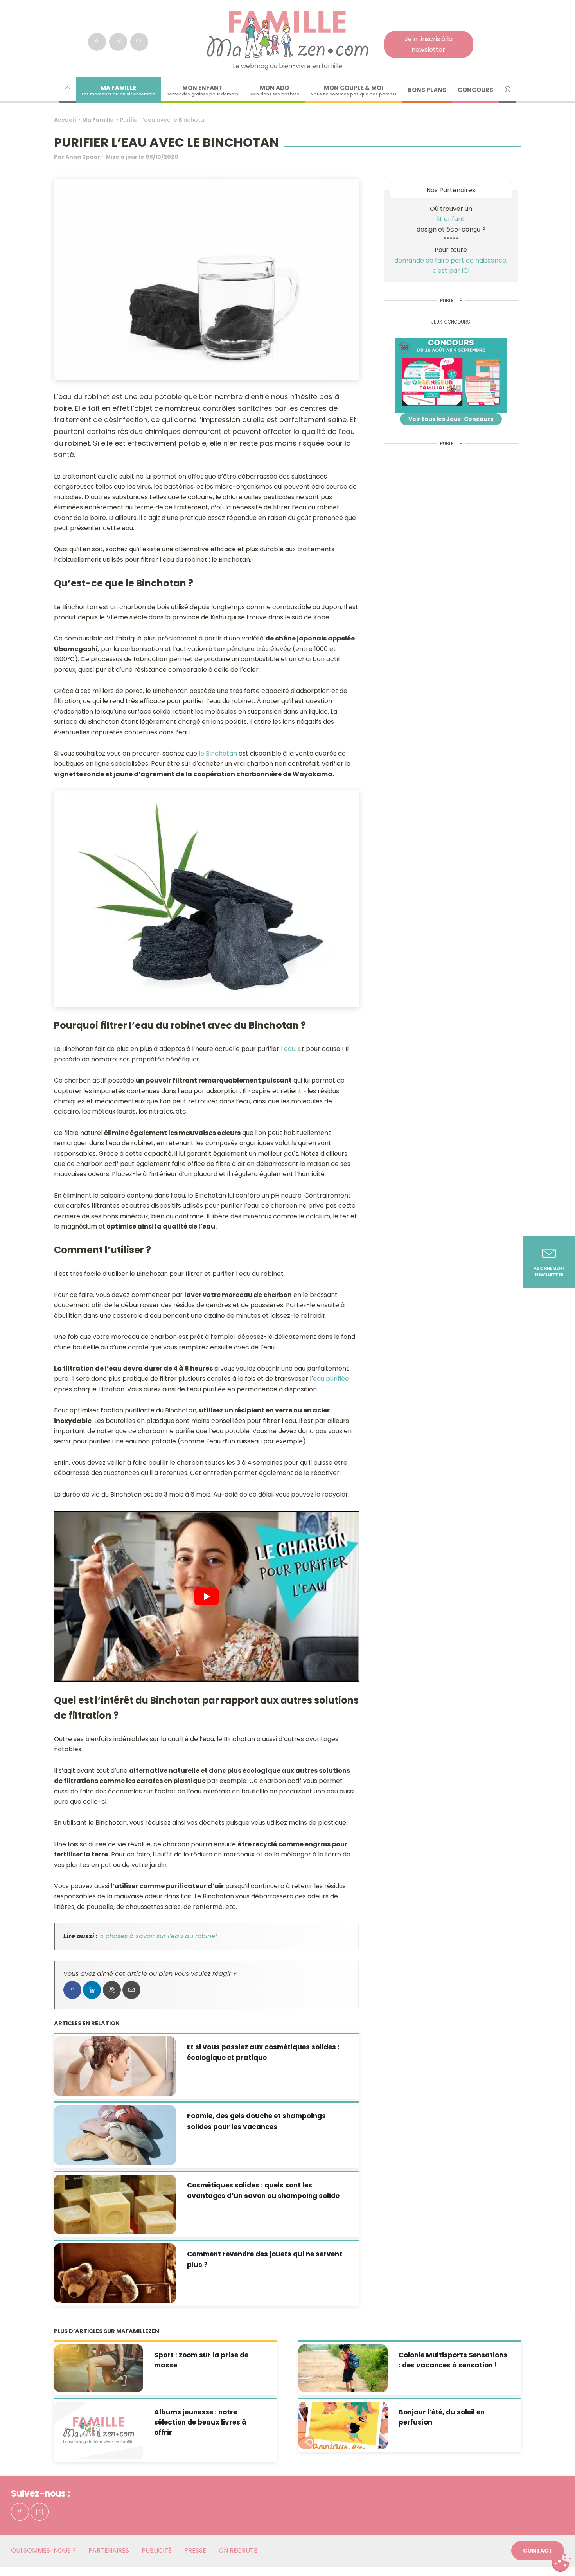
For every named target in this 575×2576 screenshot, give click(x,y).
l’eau (288, 1049)
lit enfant (451, 219)
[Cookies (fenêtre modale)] (561, 2563)
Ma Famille (98, 120)
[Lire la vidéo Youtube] (206, 1596)
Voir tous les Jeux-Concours (451, 419)
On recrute (238, 2550)
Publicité (157, 2550)
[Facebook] (97, 42)
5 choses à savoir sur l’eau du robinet (159, 1936)
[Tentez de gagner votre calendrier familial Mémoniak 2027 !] (451, 376)
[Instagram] (118, 42)
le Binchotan (218, 753)
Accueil (65, 120)
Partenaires (109, 2550)
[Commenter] (112, 1990)
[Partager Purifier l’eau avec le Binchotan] (72, 1990)
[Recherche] (139, 42)
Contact (538, 2551)
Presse (195, 2550)
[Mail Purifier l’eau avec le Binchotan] (131, 1990)
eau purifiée (331, 1379)
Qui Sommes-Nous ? (43, 2550)
